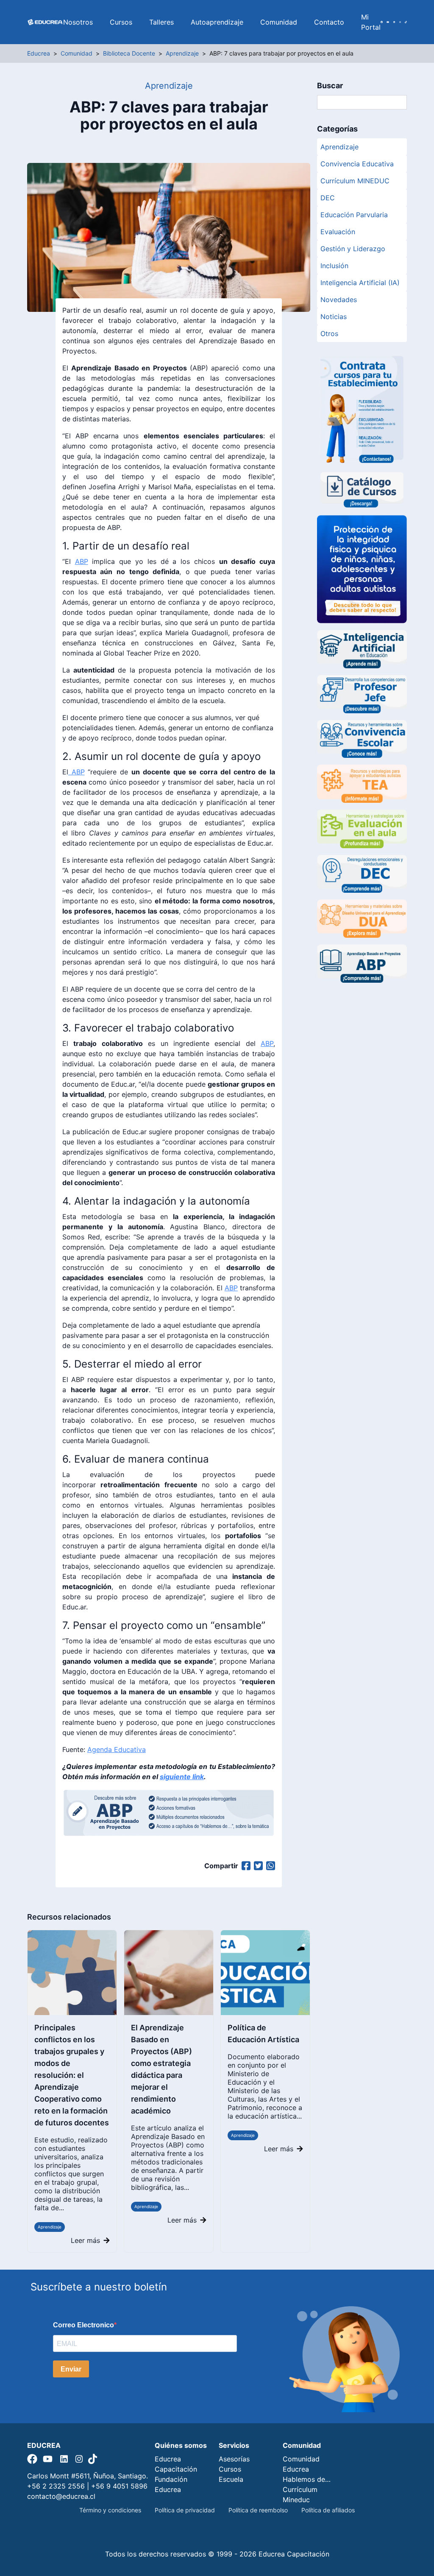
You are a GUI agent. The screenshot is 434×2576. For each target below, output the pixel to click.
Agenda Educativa (117, 1749)
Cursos (121, 22)
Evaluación (338, 232)
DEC (328, 198)
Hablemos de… (307, 2479)
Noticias (334, 317)
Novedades (339, 300)
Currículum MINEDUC (355, 181)
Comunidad (279, 22)
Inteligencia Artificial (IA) (360, 283)
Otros (329, 334)
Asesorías (234, 2459)
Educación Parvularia (354, 215)
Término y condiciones (110, 2510)
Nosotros (78, 22)
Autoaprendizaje (217, 22)
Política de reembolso (258, 2510)
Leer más (85, 2240)
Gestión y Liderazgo (353, 249)
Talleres (161, 22)
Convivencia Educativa (357, 164)
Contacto (329, 22)
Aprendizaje (50, 2227)
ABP (82, 561)
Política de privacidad (185, 2510)
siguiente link (182, 1777)
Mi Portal (371, 22)
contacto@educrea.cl (61, 2496)
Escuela (231, 2479)
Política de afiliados (328, 2510)
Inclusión (334, 266)
